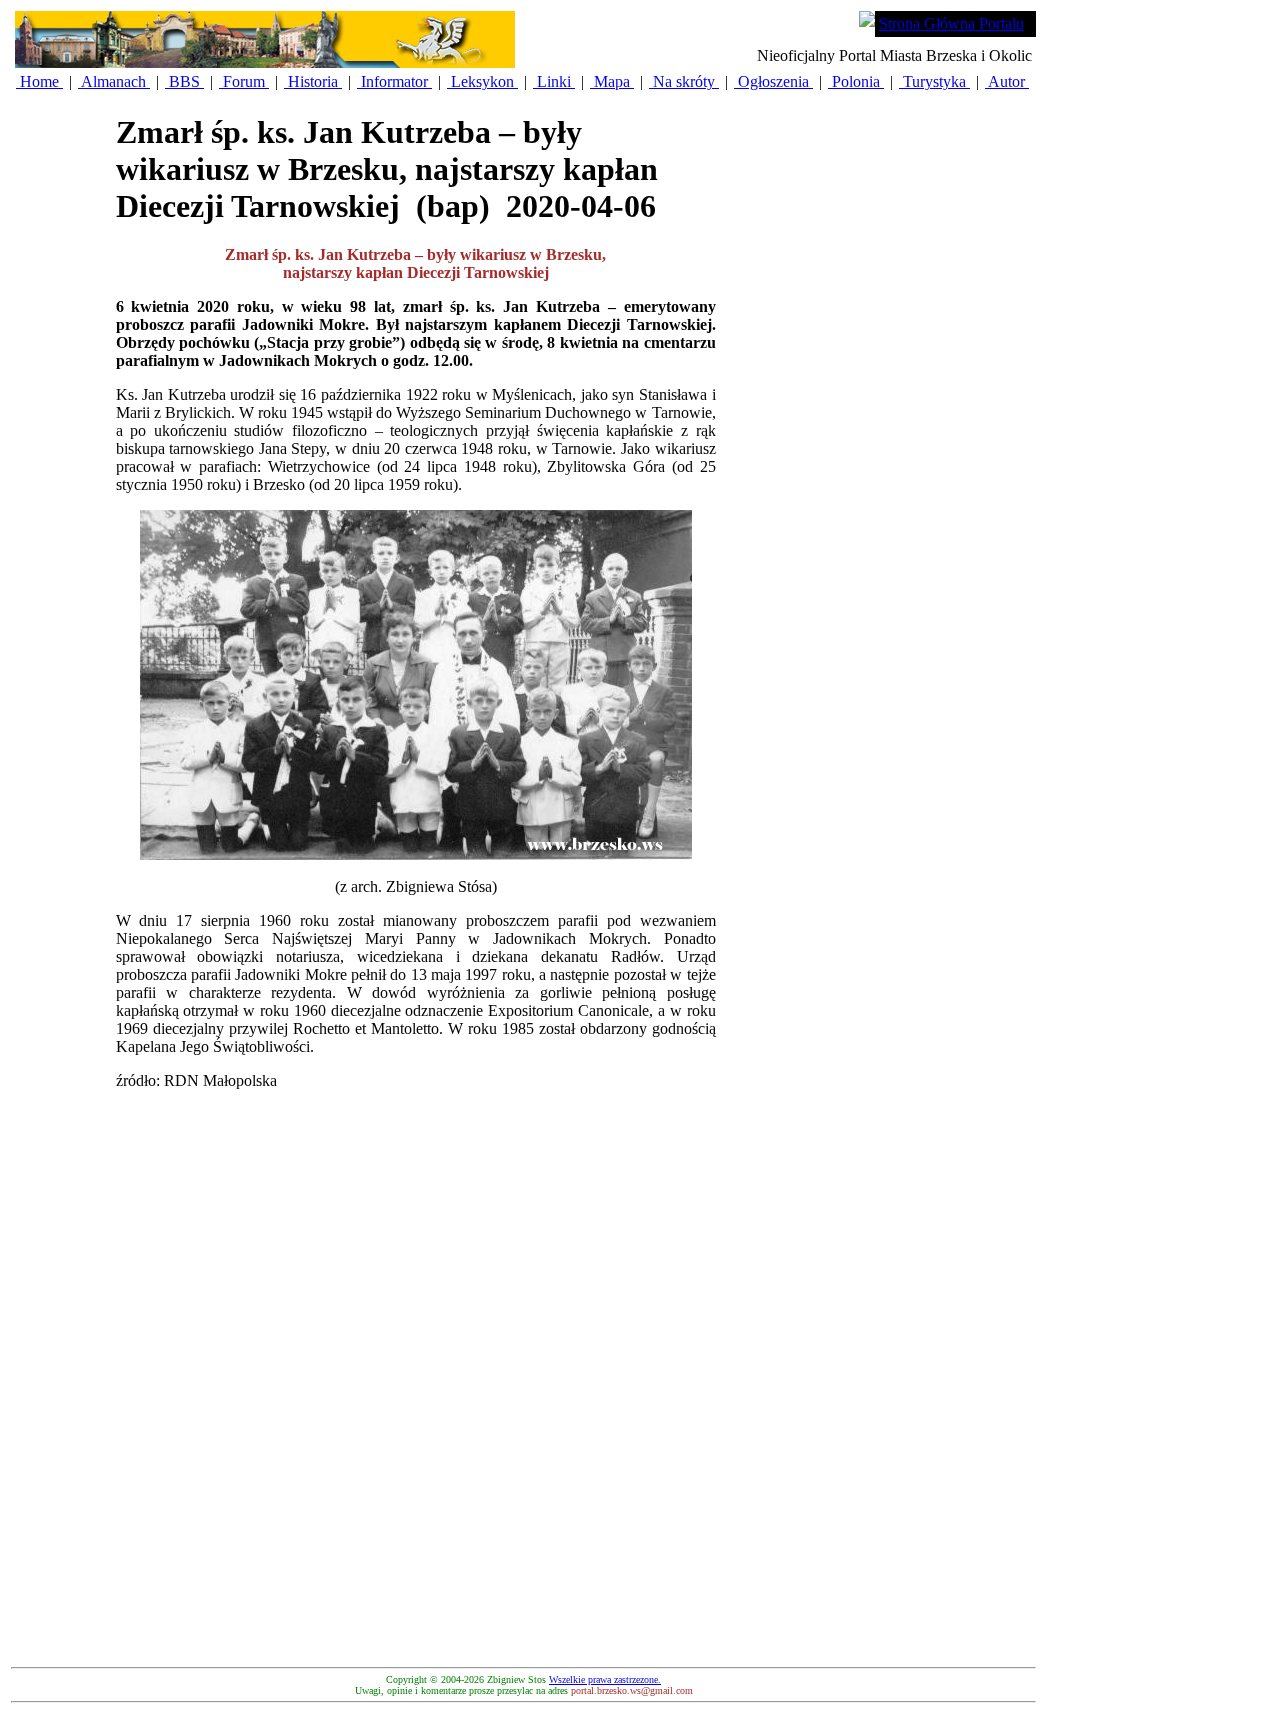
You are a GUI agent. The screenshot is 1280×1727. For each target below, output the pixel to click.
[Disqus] (416, 1408)
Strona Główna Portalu (951, 23)
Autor (1007, 81)
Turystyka (934, 81)
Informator (394, 81)
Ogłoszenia (773, 81)
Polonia (856, 81)
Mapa (612, 81)
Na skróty (684, 81)
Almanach (114, 81)
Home (39, 81)
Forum (244, 81)
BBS (184, 81)
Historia (313, 81)
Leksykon (482, 81)
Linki (554, 81)
